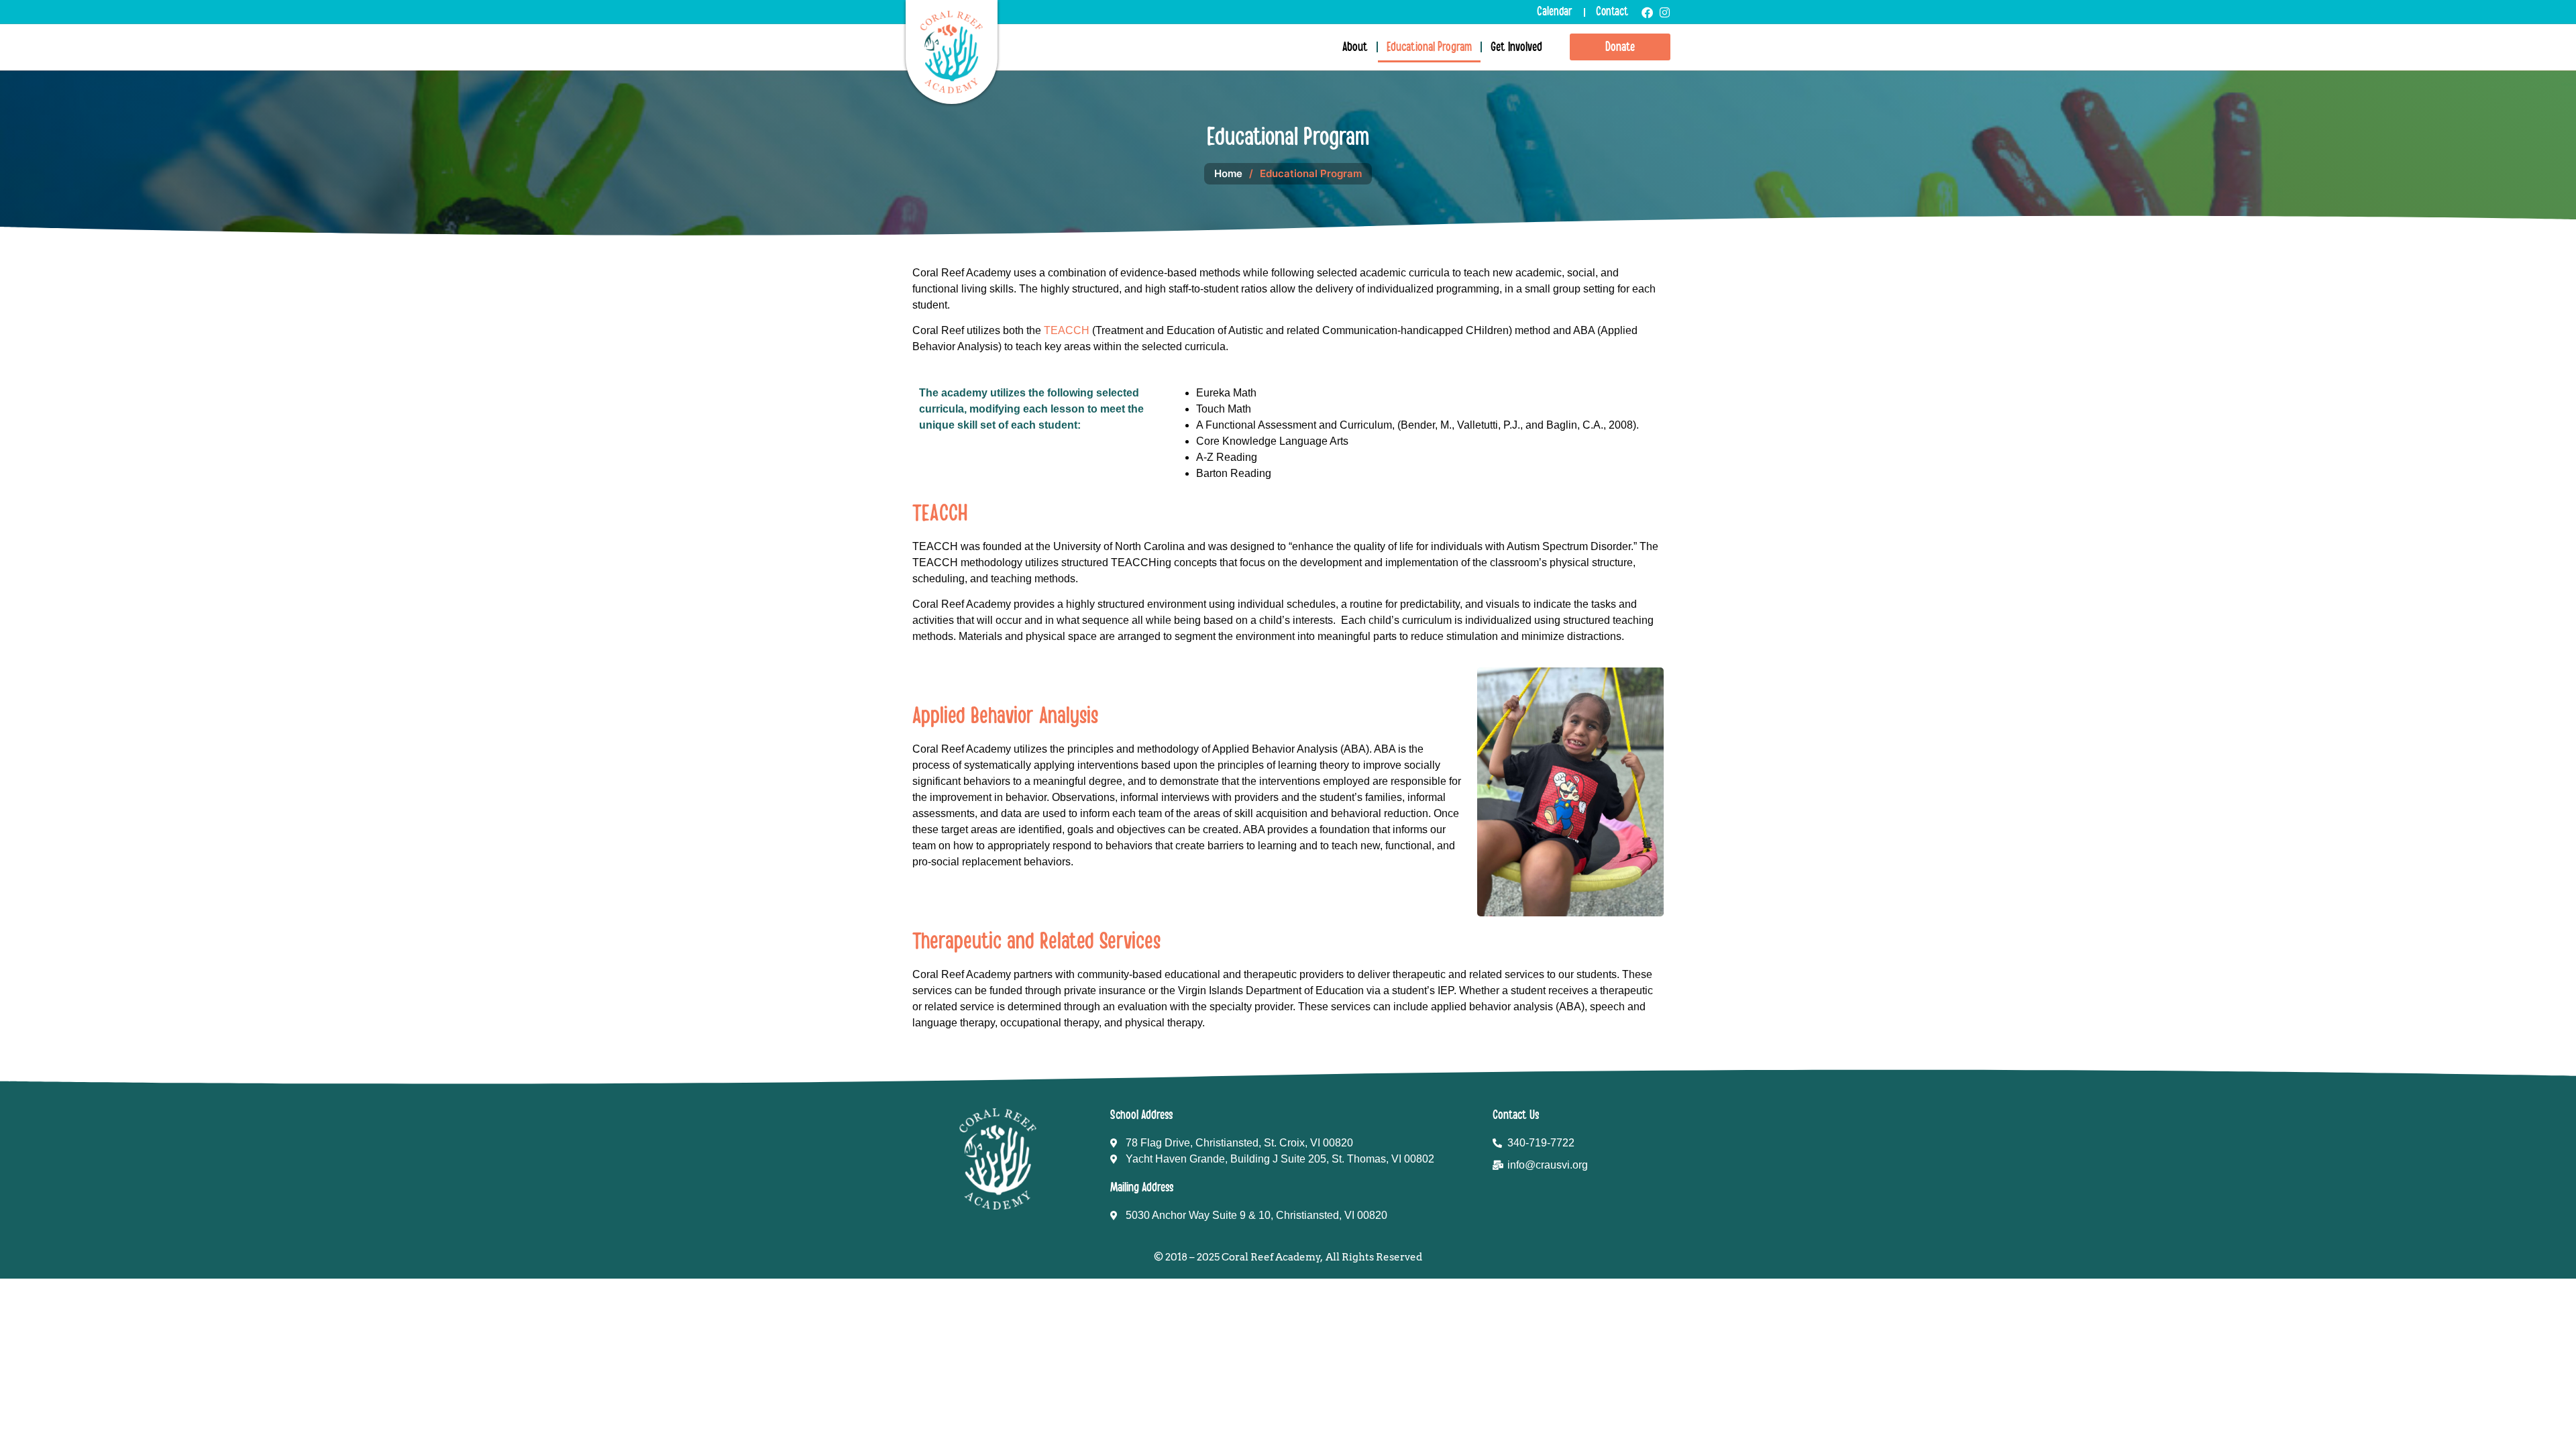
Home (1228, 173)
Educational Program (1429, 47)
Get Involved (1516, 47)
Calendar (1555, 12)
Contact (1612, 12)
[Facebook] (1647, 12)
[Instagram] (1665, 12)
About (1355, 47)
